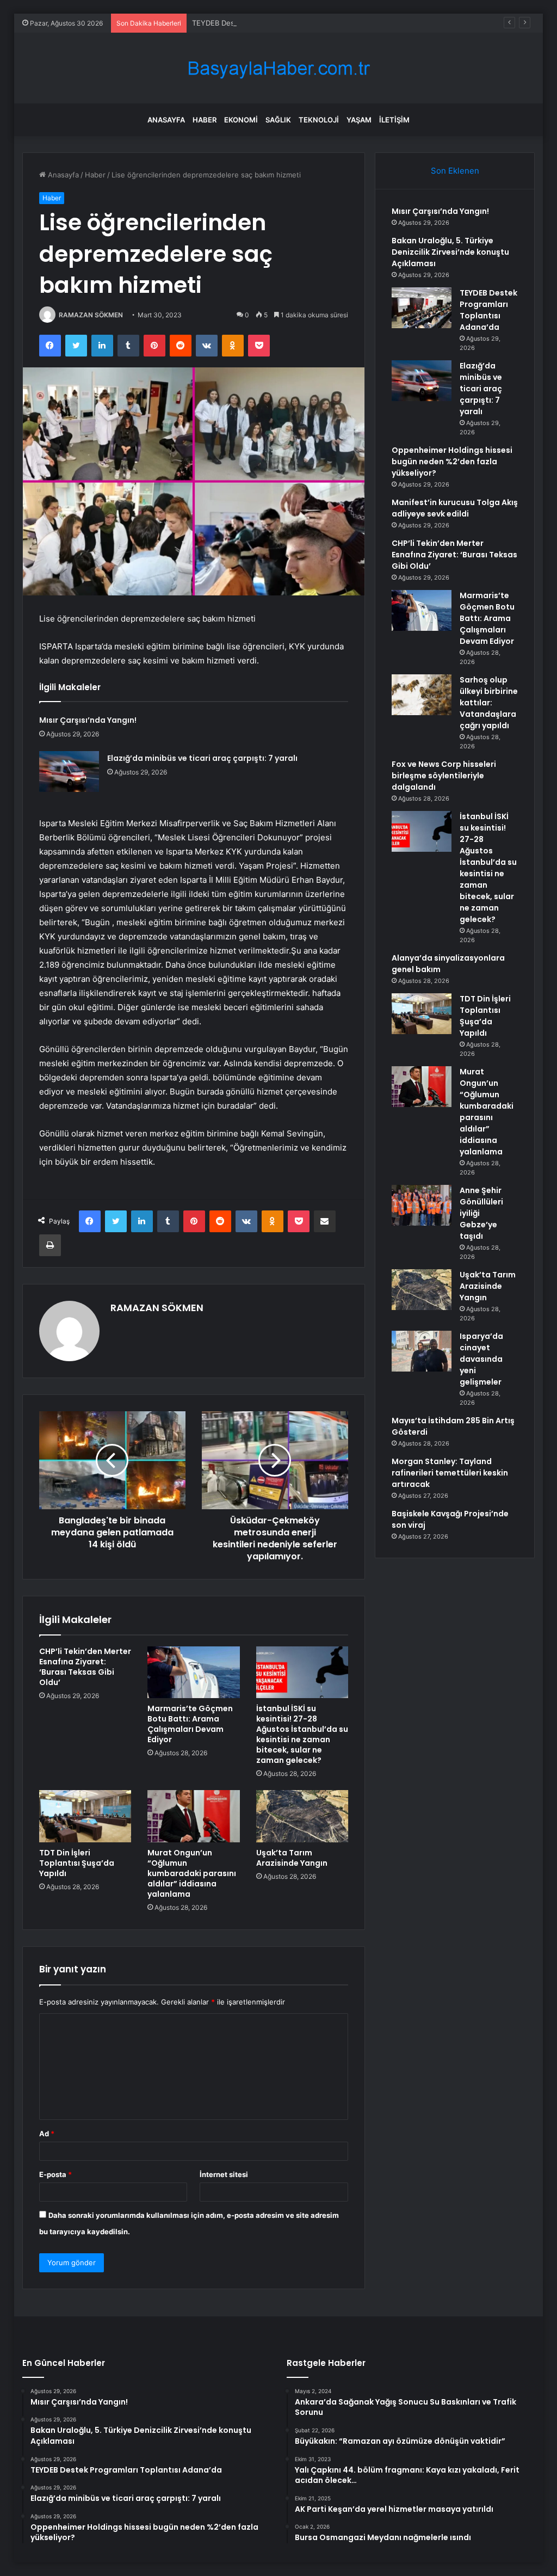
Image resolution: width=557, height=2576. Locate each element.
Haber (205, 120)
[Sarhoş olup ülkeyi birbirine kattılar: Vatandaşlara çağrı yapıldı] (422, 695)
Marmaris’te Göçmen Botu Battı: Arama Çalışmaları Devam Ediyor (190, 1724)
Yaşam (359, 120)
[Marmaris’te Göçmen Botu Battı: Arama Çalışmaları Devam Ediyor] (194, 1673)
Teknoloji (319, 120)
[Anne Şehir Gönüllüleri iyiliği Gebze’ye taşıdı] (422, 1205)
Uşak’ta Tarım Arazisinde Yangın (292, 1858)
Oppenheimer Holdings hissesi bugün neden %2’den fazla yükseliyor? (452, 462)
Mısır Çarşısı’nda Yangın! (88, 720)
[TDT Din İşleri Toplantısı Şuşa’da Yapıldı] (85, 1816)
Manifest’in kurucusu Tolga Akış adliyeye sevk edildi (455, 508)
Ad (47, 2134)
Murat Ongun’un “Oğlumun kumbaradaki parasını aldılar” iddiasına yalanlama (192, 1873)
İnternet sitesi (224, 2174)
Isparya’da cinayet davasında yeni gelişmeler (481, 1359)
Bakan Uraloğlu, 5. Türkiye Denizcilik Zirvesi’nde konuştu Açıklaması (450, 252)
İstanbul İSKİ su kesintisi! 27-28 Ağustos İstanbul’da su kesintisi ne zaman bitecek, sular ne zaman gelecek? (302, 1734)
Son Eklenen (455, 171)
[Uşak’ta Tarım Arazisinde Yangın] (302, 1816)
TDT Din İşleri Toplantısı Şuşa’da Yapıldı (77, 1863)
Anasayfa (166, 120)
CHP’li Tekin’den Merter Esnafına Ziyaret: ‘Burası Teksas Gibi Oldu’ (85, 1667)
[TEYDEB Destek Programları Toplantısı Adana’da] (422, 308)
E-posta (55, 2174)
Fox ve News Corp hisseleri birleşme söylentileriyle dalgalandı (444, 776)
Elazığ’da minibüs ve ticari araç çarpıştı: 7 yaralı (202, 758)
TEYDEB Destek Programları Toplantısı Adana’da (272, 23)
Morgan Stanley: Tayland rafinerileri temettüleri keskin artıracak (450, 1473)
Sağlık (278, 120)
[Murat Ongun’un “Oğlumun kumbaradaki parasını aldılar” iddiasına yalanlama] (194, 1816)
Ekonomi (241, 120)
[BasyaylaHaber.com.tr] (278, 68)
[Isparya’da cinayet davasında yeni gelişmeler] (422, 1351)
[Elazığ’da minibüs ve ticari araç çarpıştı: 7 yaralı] (69, 771)
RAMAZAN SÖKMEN (91, 315)
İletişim (394, 120)
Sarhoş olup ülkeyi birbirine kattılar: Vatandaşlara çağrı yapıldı (489, 703)
